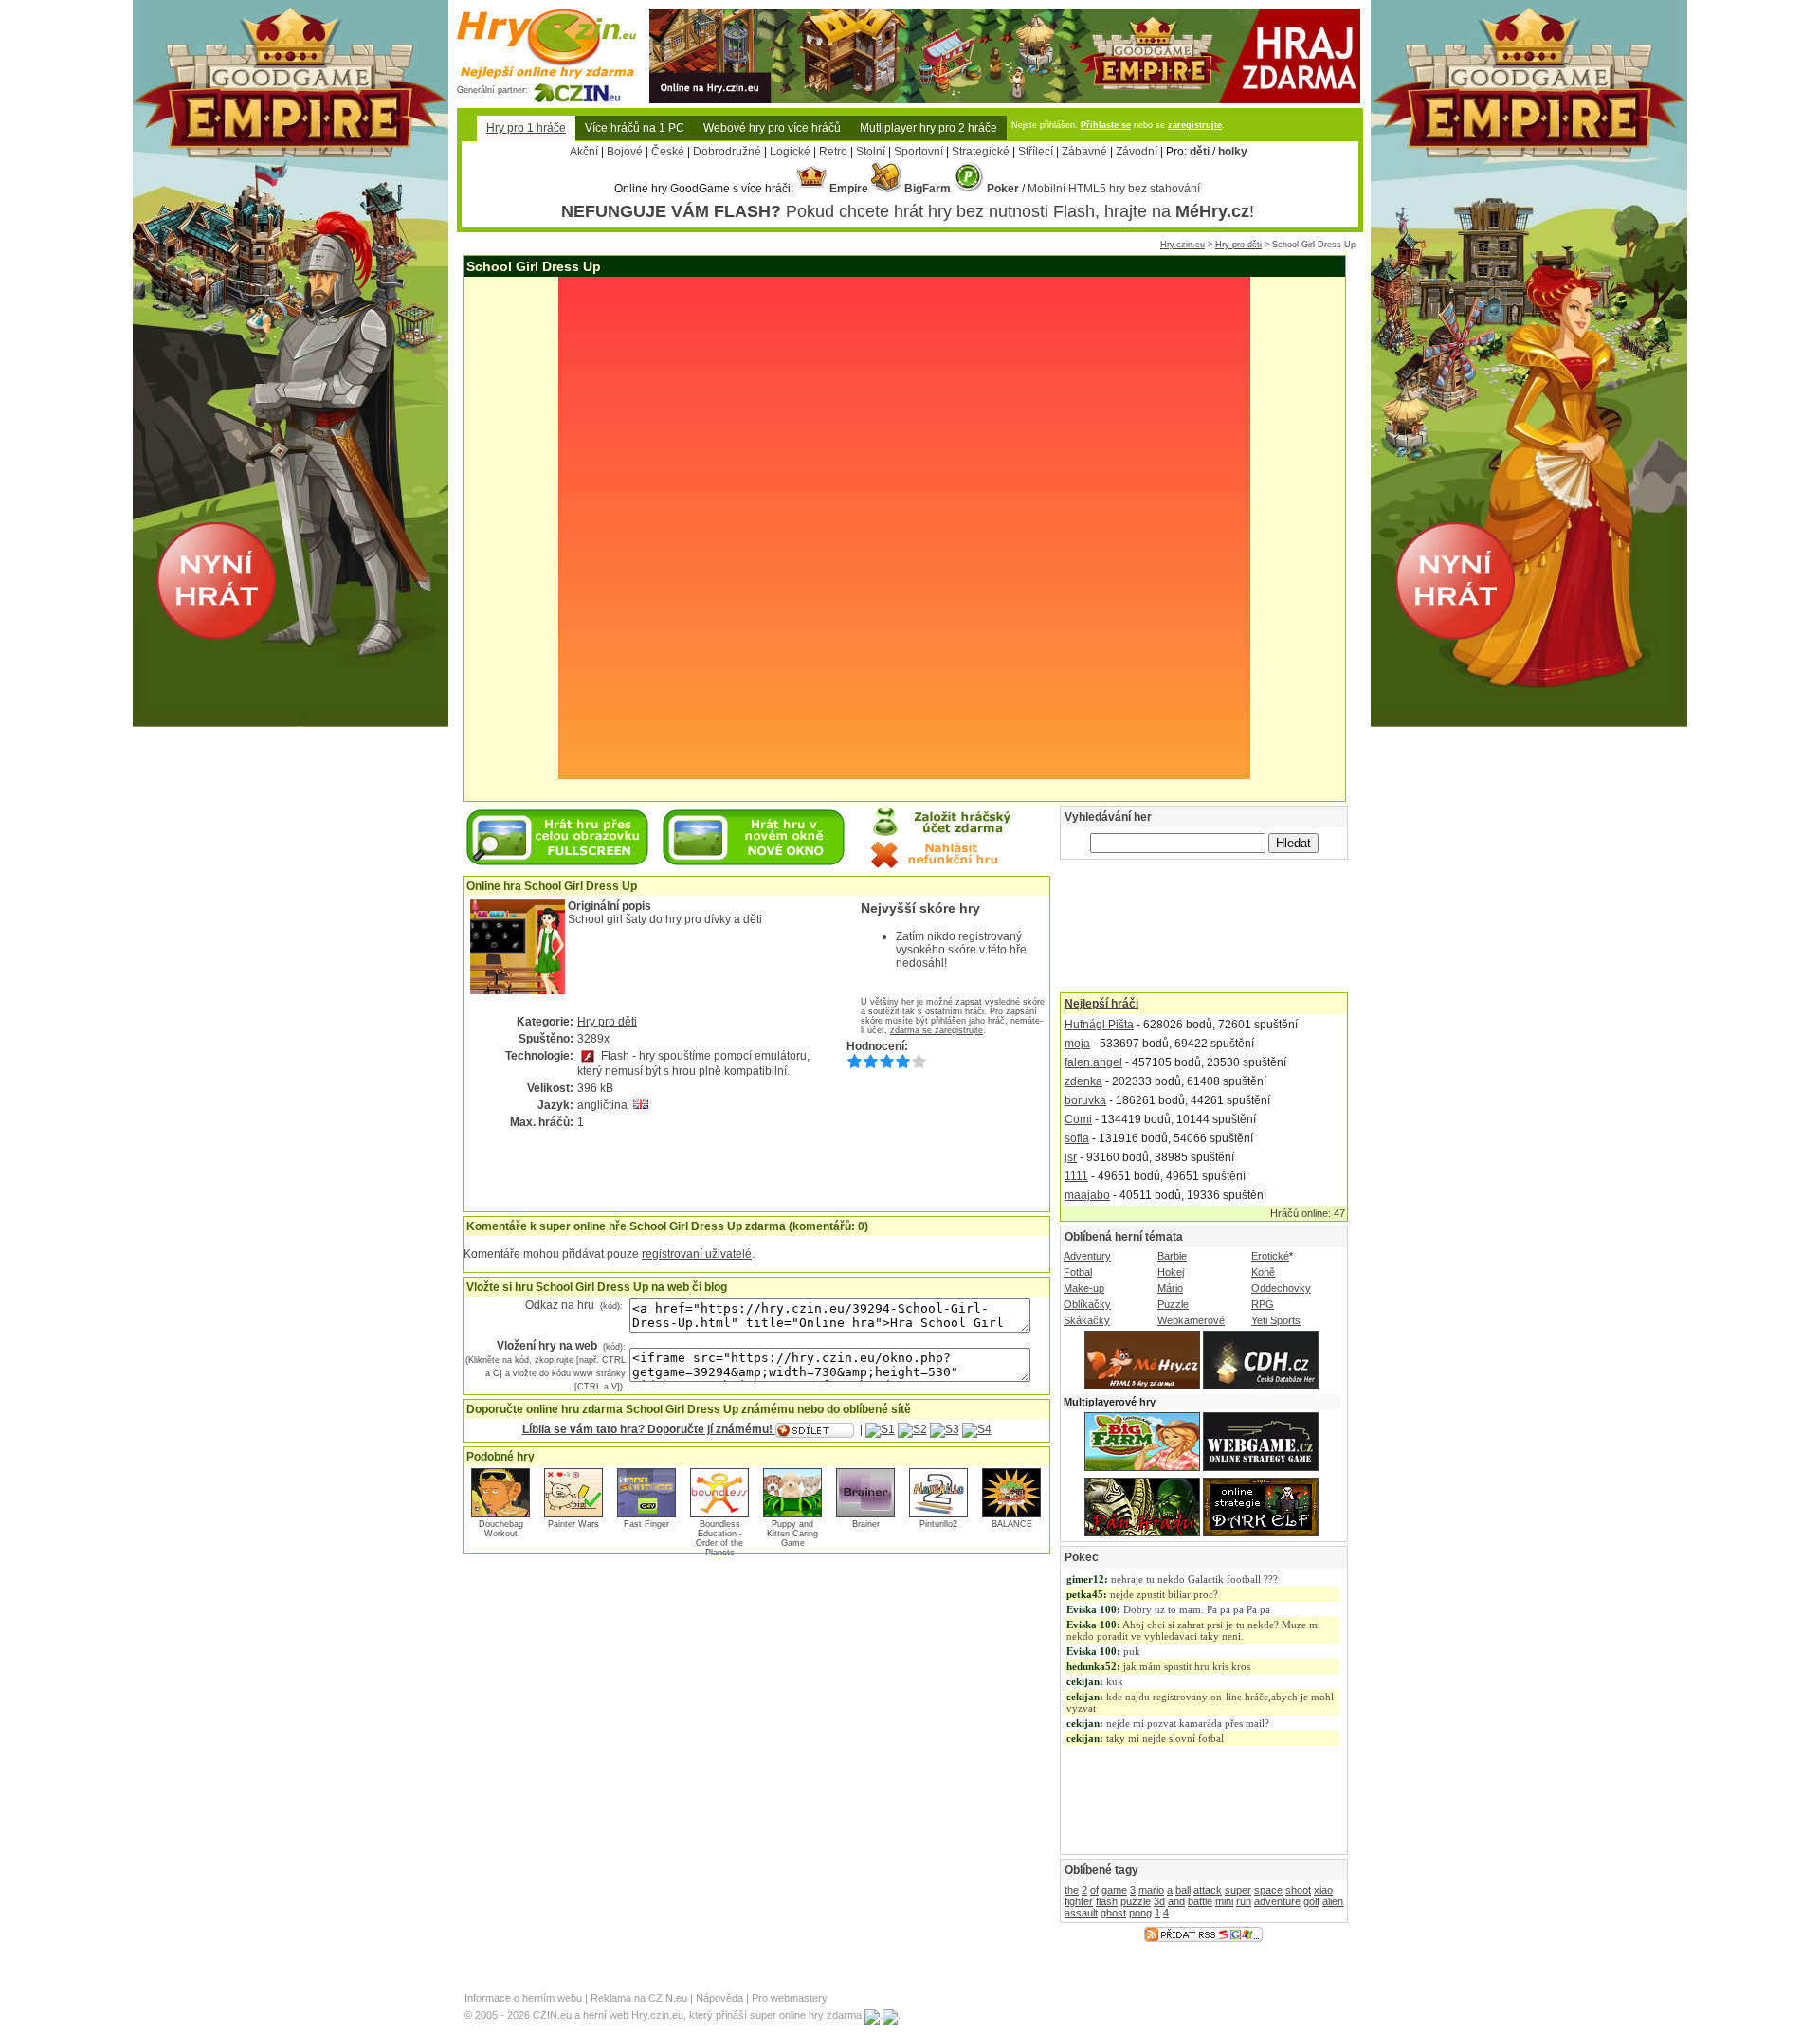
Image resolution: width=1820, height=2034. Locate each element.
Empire (847, 189)
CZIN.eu (552, 2015)
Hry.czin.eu (1183, 245)
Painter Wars (573, 1524)
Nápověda (719, 1998)
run (1244, 1901)
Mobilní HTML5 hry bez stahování (1114, 189)
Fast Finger (646, 1524)
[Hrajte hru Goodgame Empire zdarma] (291, 722)
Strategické (981, 152)
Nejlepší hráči (1101, 1004)
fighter (1079, 1901)
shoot (1298, 1890)
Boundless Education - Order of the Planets (719, 1538)
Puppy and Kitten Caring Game (792, 1534)
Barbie (1172, 1256)
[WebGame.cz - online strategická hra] (1261, 1467)
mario (1151, 1890)
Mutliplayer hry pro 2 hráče (928, 128)
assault (1081, 1913)
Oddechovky (1281, 1288)
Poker (1001, 189)
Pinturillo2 (938, 1524)
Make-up (1084, 1288)
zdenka (1083, 1081)
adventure (1277, 1901)
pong (1140, 1913)
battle (1200, 1901)
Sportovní (919, 152)
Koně (1263, 1272)
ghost (1113, 1913)
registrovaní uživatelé (697, 1254)
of (1094, 1890)
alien (1333, 1901)
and (1176, 1901)
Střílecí (1036, 152)
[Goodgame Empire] (1005, 15)
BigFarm (926, 189)
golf (1311, 1901)
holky (1233, 152)
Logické (790, 152)
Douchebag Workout (501, 1529)
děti (1200, 152)
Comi (1078, 1119)
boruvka (1085, 1100)
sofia (1077, 1138)
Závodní (1137, 152)
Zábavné (1084, 152)
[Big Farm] (1142, 1467)
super (1238, 1890)
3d (1159, 1901)
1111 (1076, 1176)
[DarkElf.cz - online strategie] (1261, 1533)
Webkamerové (1191, 1320)
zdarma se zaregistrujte (937, 1030)
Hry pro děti (1238, 245)
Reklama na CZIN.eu (639, 1998)
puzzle (1136, 1901)
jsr (1071, 1157)
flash (1107, 1901)
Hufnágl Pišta (1099, 1025)
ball (1183, 1890)
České (668, 152)
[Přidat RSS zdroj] (1203, 1938)
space (1268, 1890)
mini (1224, 1901)
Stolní (871, 152)
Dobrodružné (727, 152)
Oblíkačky (1087, 1304)
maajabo (1087, 1195)
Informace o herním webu (523, 1998)
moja (1077, 1044)
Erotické (1270, 1256)
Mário (1170, 1288)
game (1114, 1890)
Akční (584, 152)
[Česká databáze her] (1261, 1386)
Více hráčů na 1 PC (635, 128)
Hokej (1171, 1272)
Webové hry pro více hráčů (772, 128)
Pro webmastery (790, 1998)
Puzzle (1173, 1304)
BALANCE (1012, 1524)
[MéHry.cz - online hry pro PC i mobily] (1142, 1386)
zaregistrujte (1195, 125)
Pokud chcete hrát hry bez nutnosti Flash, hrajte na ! (908, 211)
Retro (833, 152)
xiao (1323, 1890)
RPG (1263, 1304)
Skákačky (1087, 1320)
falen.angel (1093, 1062)
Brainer (866, 1524)
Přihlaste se (1106, 125)
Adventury (1087, 1256)
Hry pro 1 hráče (526, 128)
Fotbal (1078, 1272)
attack (1208, 1890)
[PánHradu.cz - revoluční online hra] (1142, 1533)
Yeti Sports (1276, 1320)
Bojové (625, 152)
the (1072, 1890)
